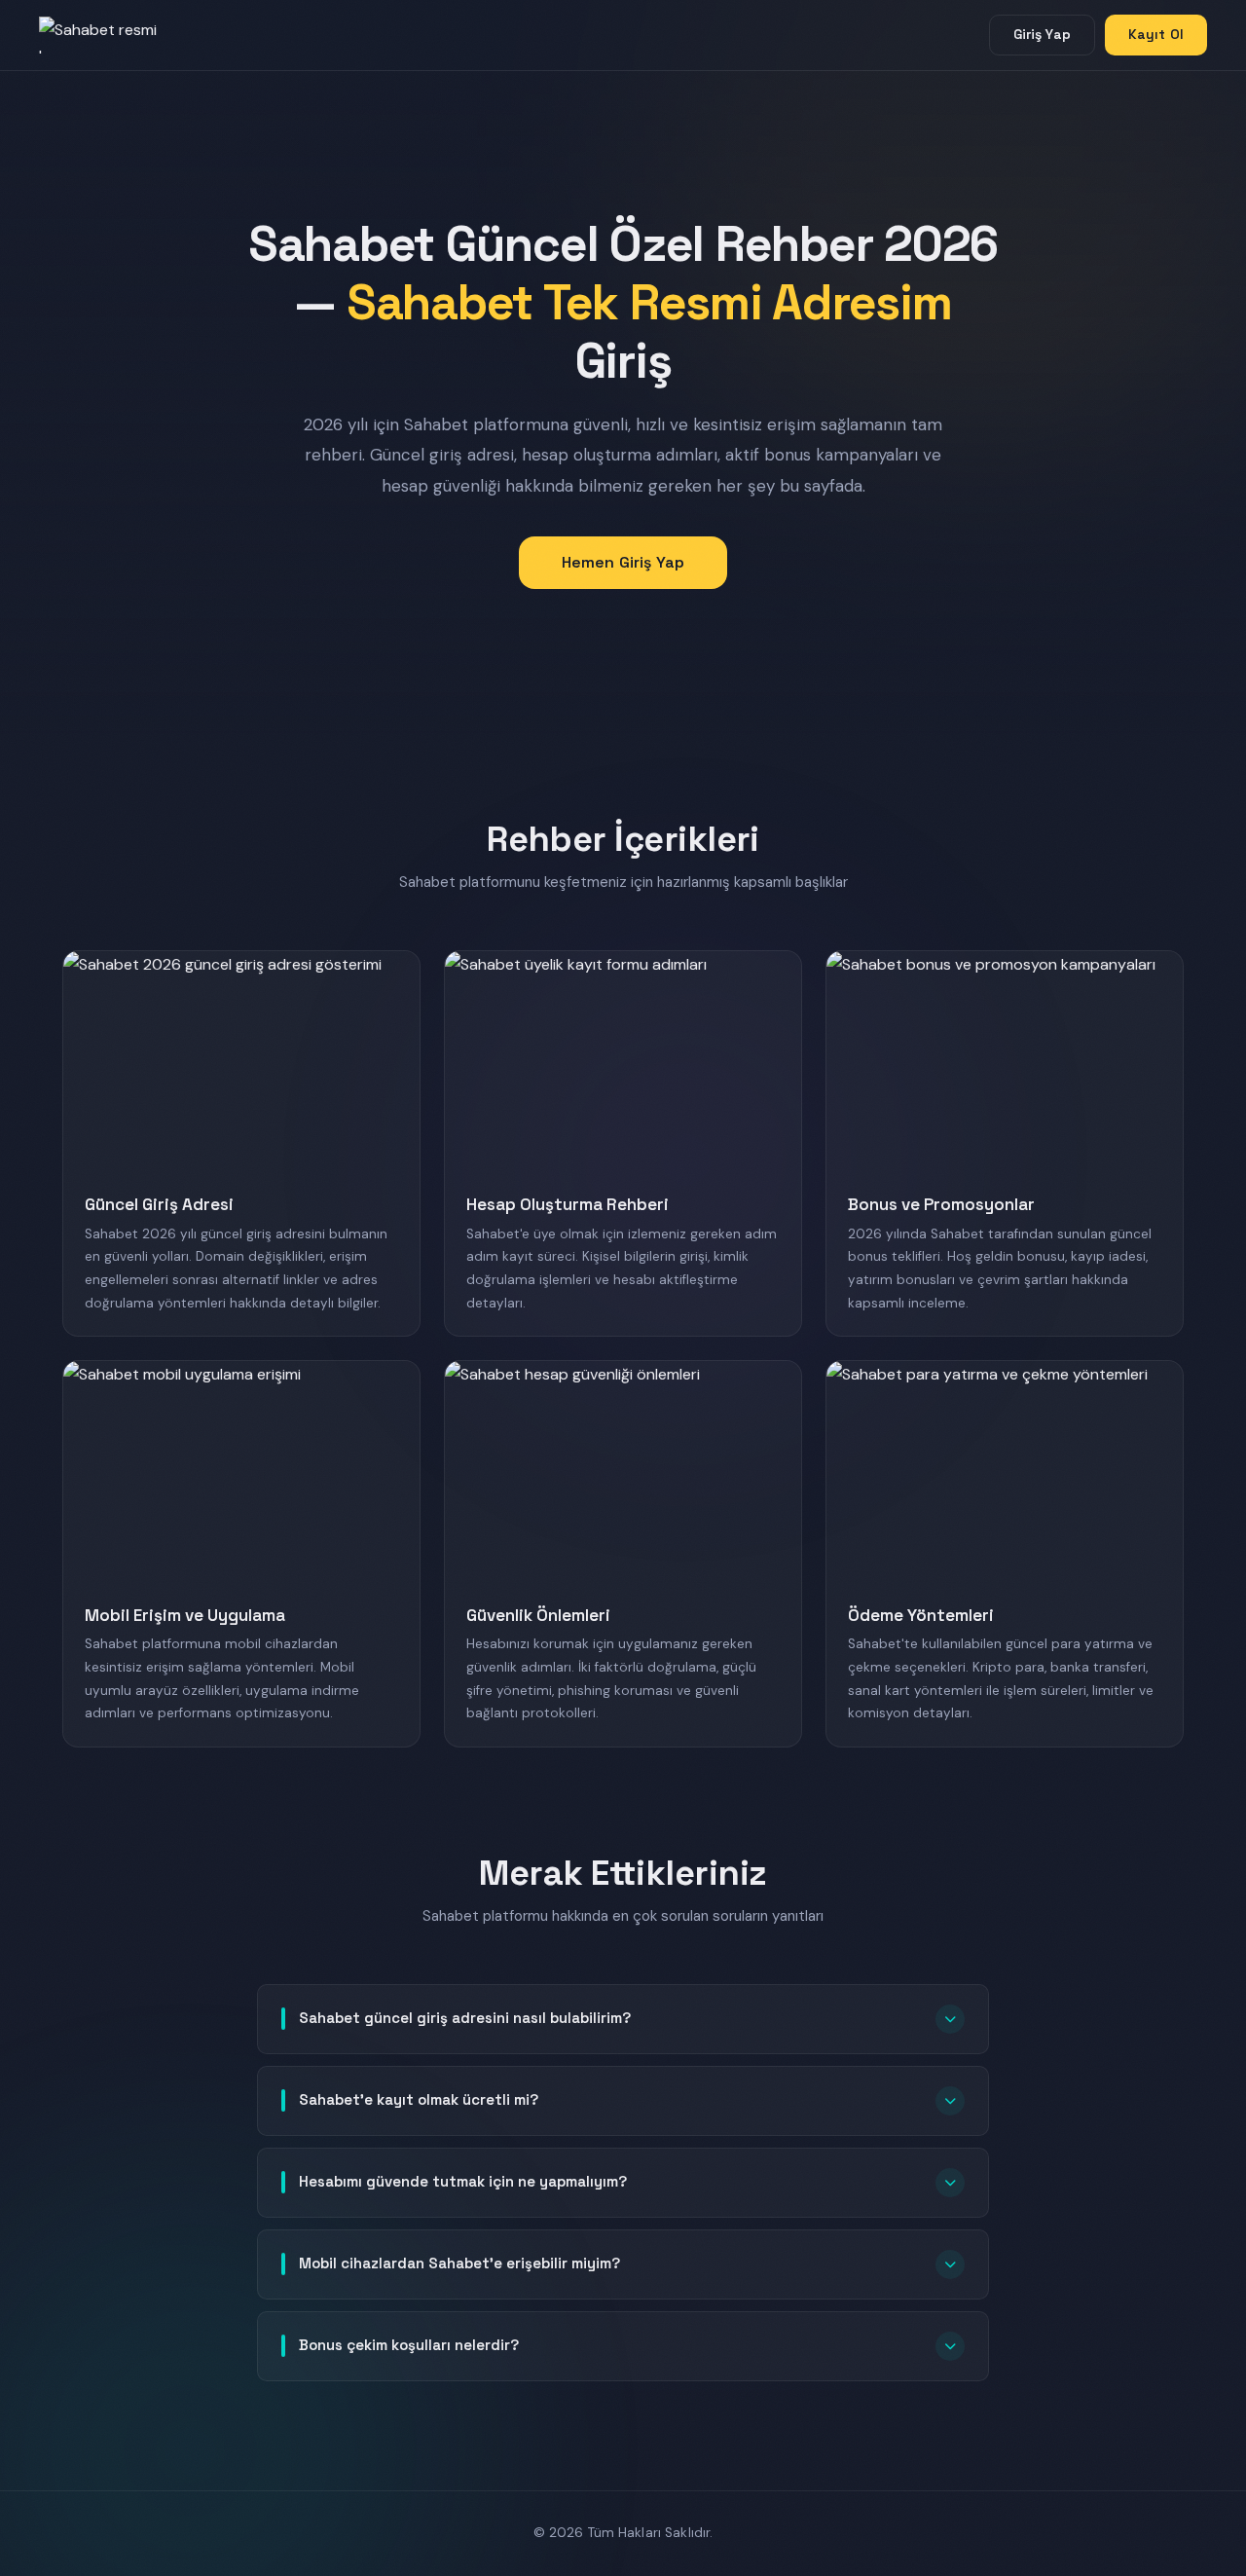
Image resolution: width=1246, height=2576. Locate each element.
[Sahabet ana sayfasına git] (117, 35)
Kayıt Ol (1156, 34)
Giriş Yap (1042, 34)
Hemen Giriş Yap (623, 562)
